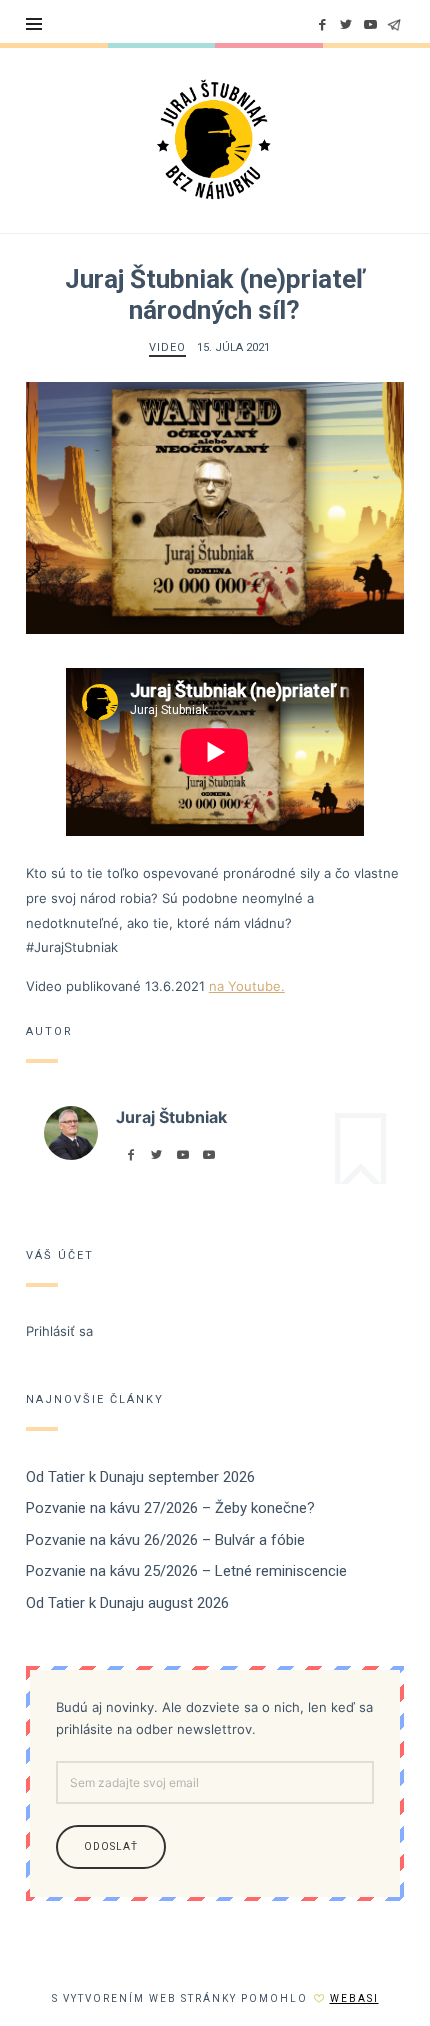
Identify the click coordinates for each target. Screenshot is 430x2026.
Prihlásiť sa (59, 1330)
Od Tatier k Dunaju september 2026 (140, 1476)
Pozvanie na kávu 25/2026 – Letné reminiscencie (186, 1571)
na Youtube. (247, 986)
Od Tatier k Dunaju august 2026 (127, 1602)
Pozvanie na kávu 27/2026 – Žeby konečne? (170, 1508)
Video (167, 347)
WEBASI (354, 1998)
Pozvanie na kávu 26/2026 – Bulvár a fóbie (165, 1539)
